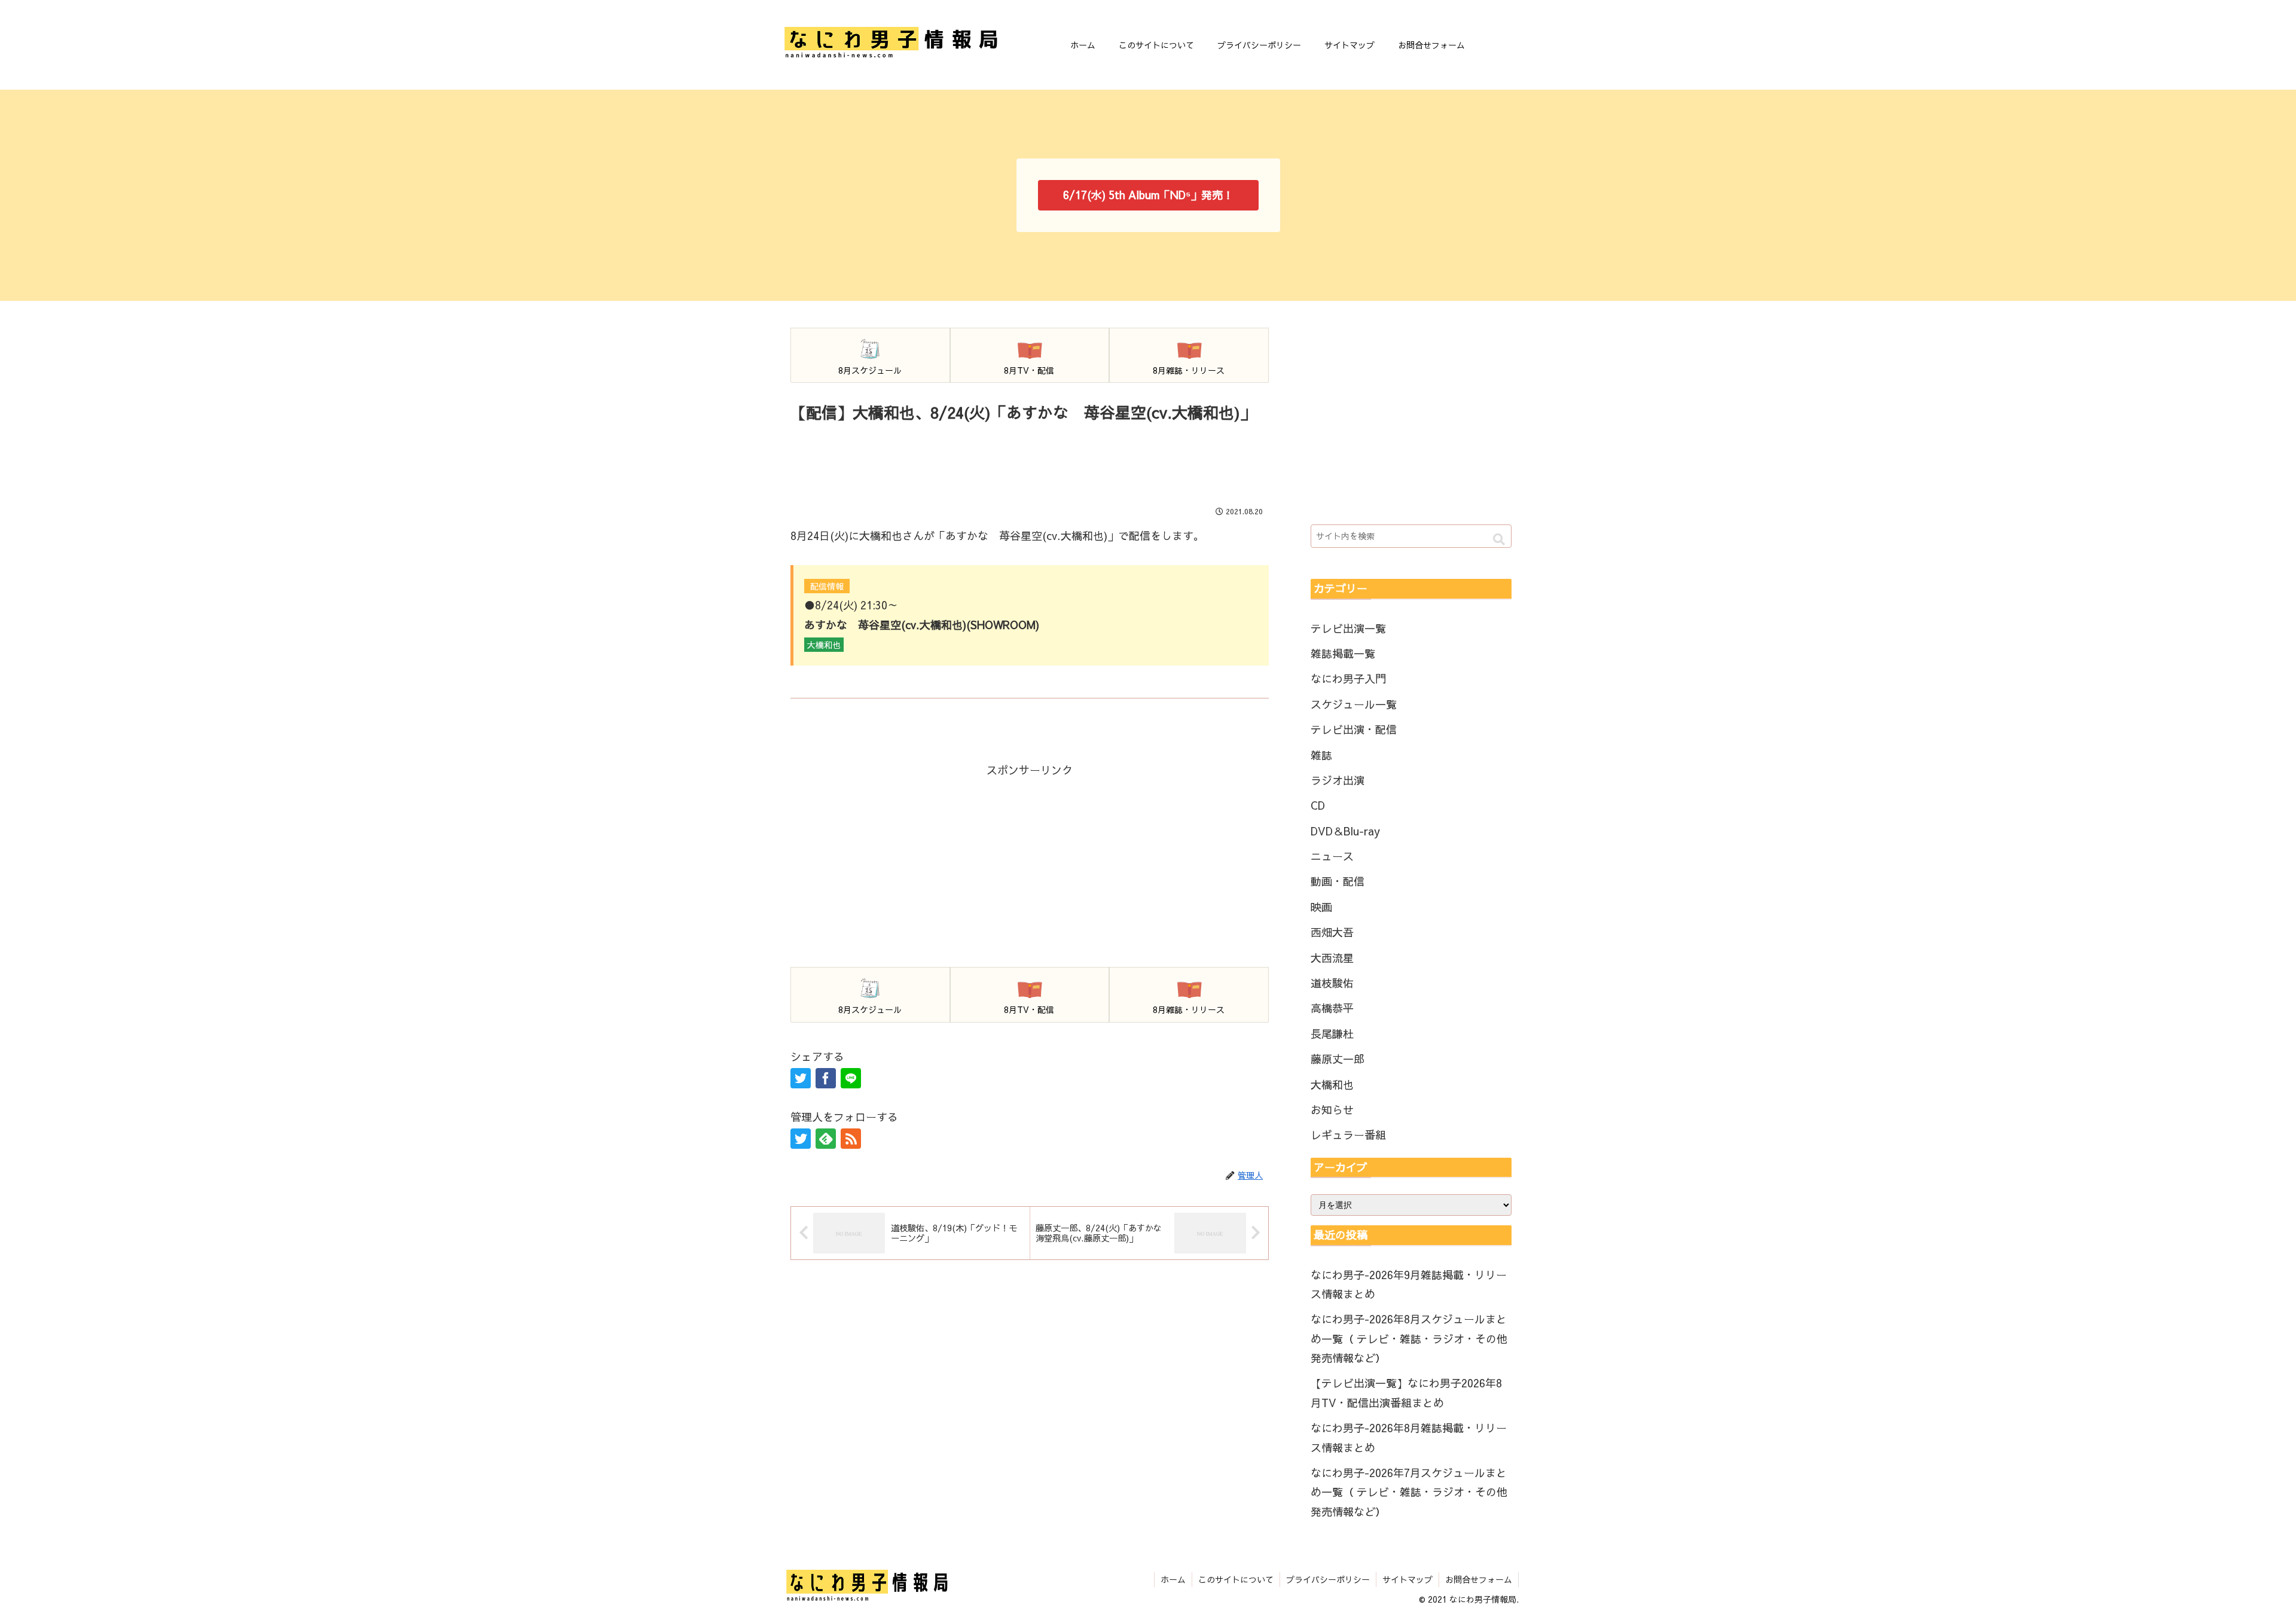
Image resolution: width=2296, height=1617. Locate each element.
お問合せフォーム (1479, 1579)
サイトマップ (1407, 1579)
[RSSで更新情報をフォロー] (851, 1139)
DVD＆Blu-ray (1345, 831)
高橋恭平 (1332, 1008)
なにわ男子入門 (1348, 678)
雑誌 (1321, 755)
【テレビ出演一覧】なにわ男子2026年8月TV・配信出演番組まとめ (1406, 1392)
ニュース (1332, 856)
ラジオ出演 (1338, 780)
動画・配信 (1338, 881)
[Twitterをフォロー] (801, 1139)
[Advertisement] (1030, 459)
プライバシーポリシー (1328, 1579)
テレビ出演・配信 (1354, 729)
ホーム (1173, 1579)
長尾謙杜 (1332, 1034)
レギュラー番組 (1348, 1135)
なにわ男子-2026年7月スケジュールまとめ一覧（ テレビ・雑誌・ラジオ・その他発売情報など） (1409, 1492)
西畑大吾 (1332, 932)
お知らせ (1332, 1110)
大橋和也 (1332, 1084)
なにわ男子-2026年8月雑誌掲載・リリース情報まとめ (1409, 1437)
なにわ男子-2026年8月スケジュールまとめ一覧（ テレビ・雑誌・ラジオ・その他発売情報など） (1409, 1338)
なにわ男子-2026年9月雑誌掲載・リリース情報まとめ (1409, 1284)
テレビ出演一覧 (1348, 628)
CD (1318, 805)
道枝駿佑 (1332, 983)
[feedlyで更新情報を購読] (826, 1139)
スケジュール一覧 (1354, 704)
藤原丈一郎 (1338, 1059)
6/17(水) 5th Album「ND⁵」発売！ (1148, 195)
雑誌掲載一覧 (1343, 653)
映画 (1321, 907)
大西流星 (1332, 958)
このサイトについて (1236, 1579)
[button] (1499, 540)
